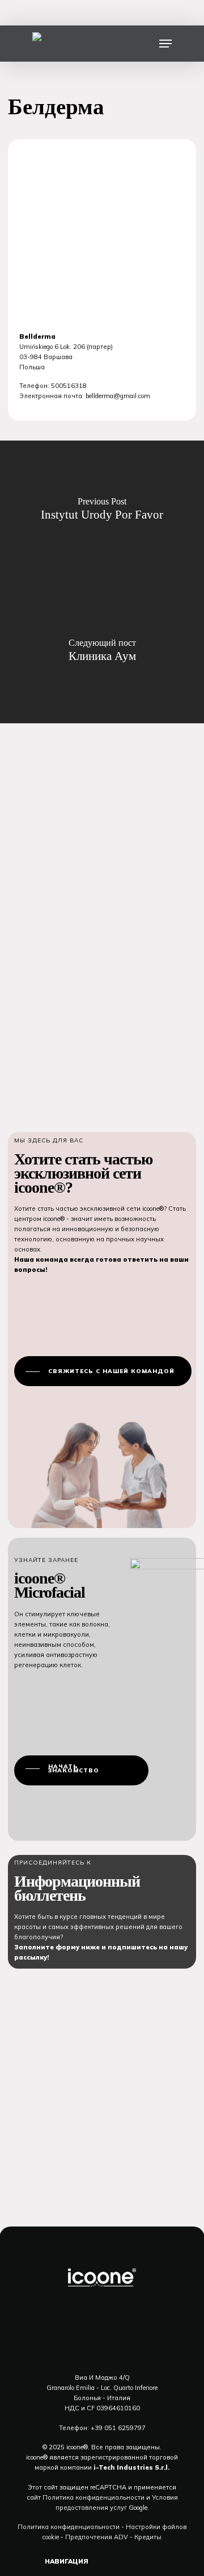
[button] (165, 44)
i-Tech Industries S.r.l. (131, 2467)
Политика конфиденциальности (93, 2497)
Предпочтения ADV (97, 2537)
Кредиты (148, 2537)
